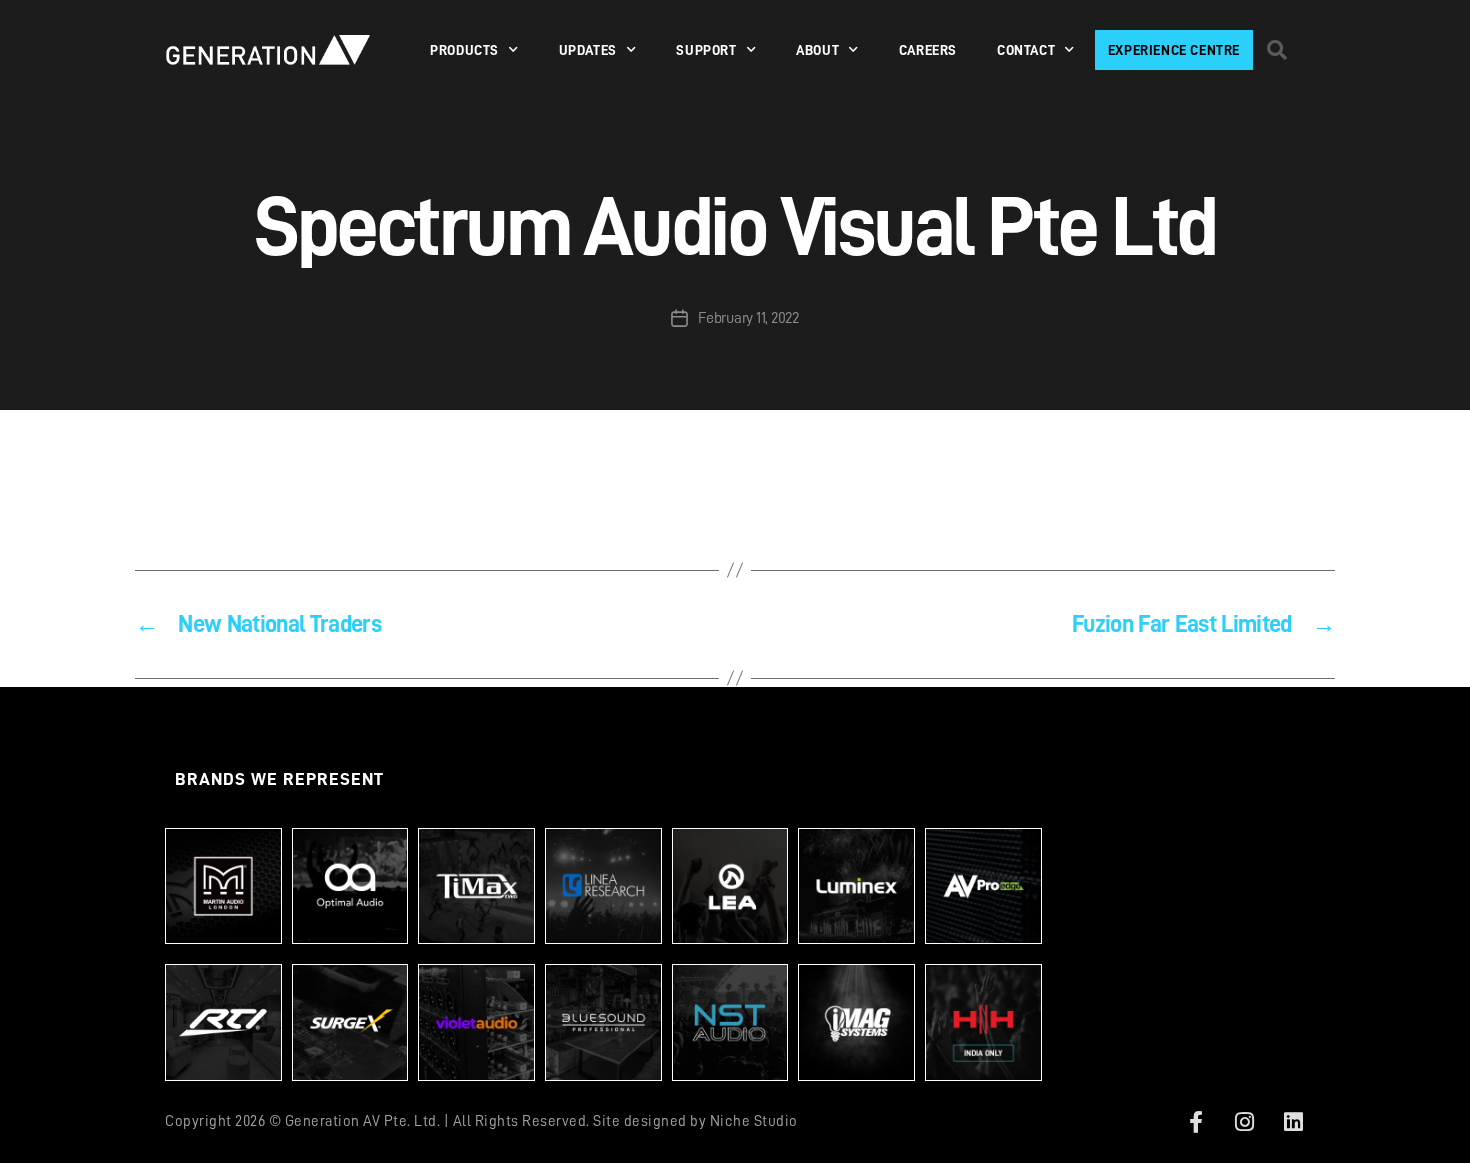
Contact (1026, 50)
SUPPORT (706, 50)
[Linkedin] (1293, 1122)
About (817, 50)
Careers (928, 50)
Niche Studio (754, 1121)
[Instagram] (1245, 1122)
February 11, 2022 (748, 318)
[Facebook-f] (1196, 1122)
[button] (1277, 50)
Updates (588, 50)
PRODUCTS (464, 50)
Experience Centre (1174, 50)
